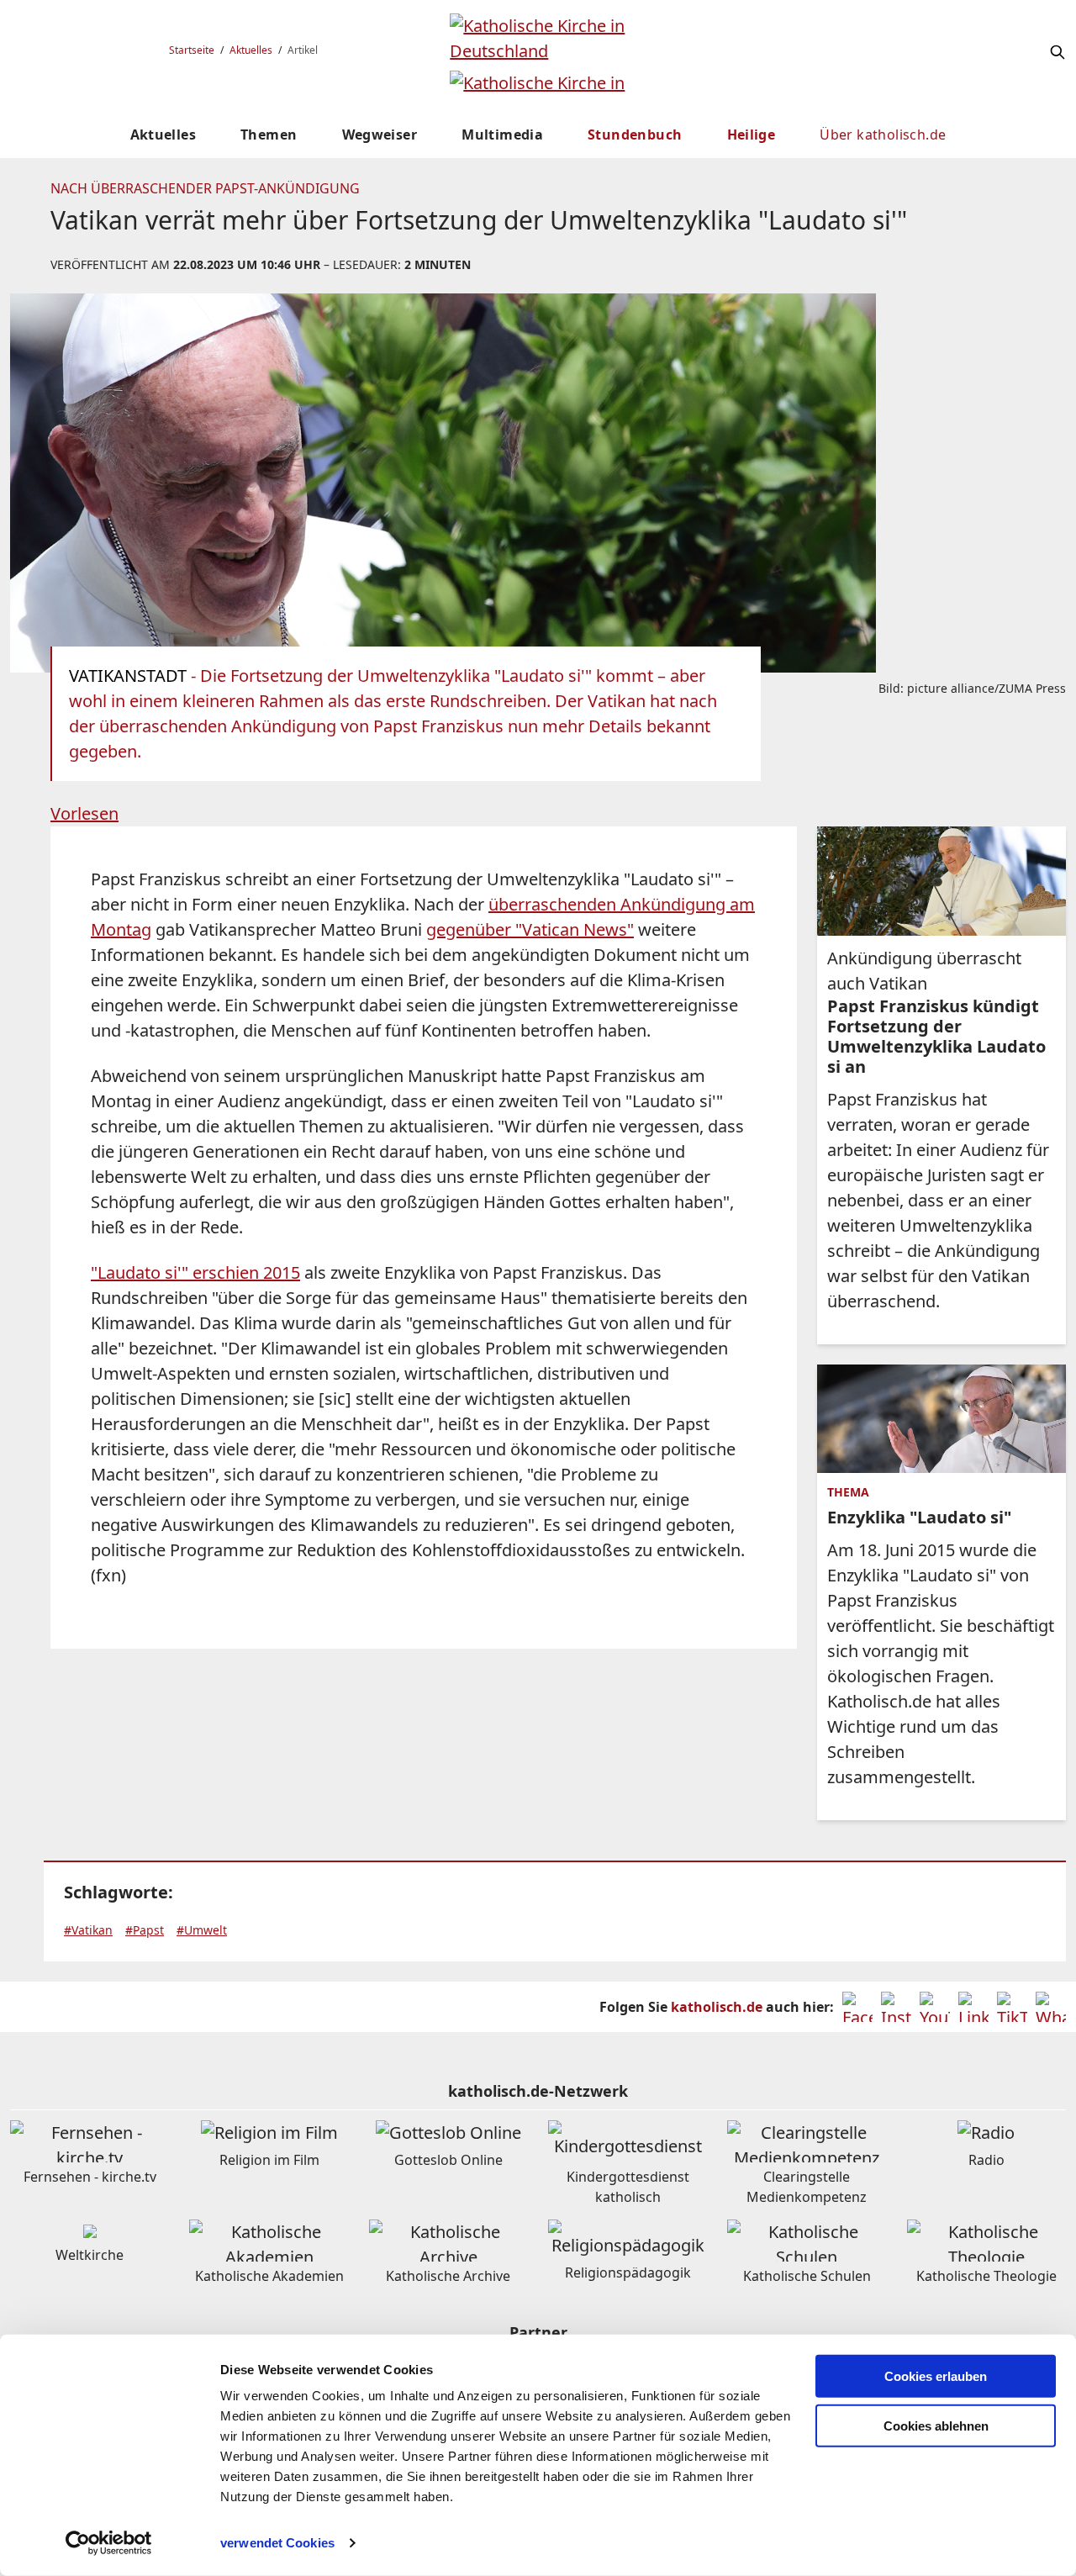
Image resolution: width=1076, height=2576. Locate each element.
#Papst (145, 1930)
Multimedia (502, 135)
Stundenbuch (635, 135)
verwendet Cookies (277, 2543)
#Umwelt (202, 1930)
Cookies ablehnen (936, 2426)
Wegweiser (380, 135)
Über (883, 135)
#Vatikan (88, 1930)
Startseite (192, 50)
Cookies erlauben (936, 2376)
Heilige (752, 135)
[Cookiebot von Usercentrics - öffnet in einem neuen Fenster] (109, 2543)
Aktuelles (251, 50)
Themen (269, 135)
